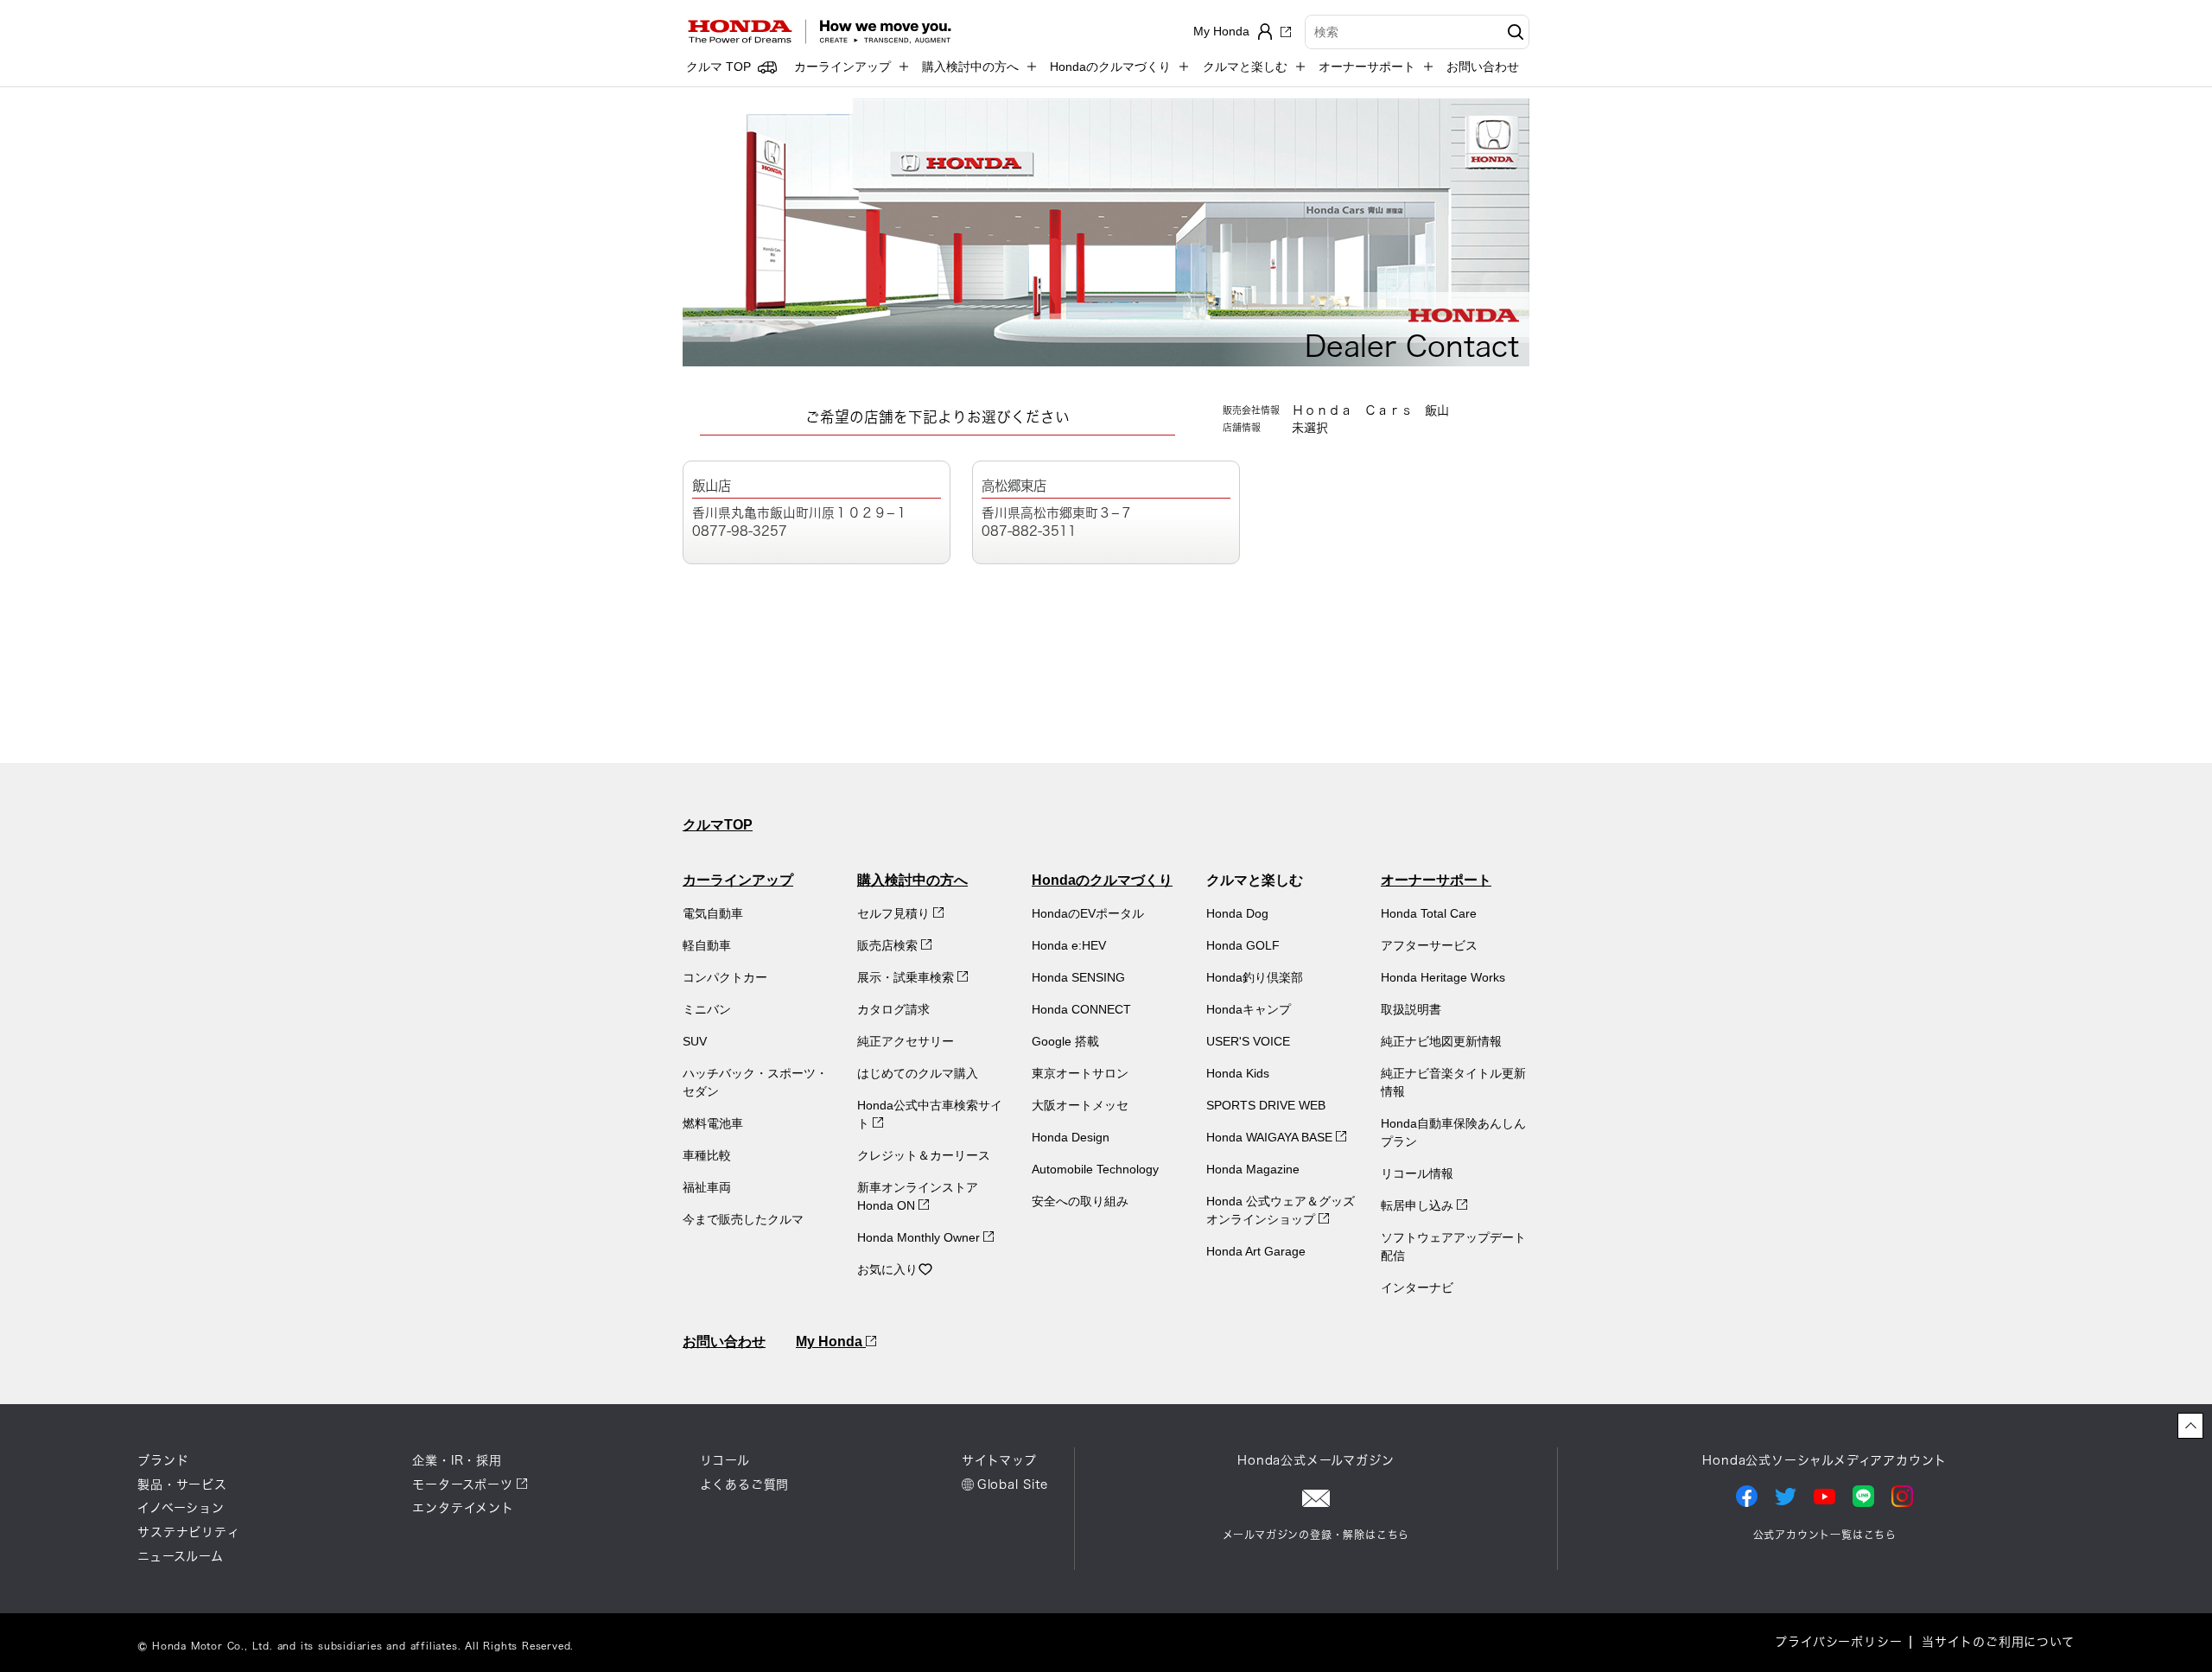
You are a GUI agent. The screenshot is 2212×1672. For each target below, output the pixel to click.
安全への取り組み (1080, 1201)
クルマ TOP (718, 67)
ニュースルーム (181, 1556)
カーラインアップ (738, 880)
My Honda (831, 1341)
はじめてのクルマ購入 (918, 1073)
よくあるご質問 (745, 1484)
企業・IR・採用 (457, 1460)
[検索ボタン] (1513, 32)
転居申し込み (1419, 1205)
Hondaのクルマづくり (1102, 880)
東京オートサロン (1080, 1073)
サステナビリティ (188, 1532)
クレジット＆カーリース (924, 1155)
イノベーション (181, 1508)
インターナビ (1417, 1287)
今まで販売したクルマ (743, 1219)
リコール (725, 1460)
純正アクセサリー (906, 1041)
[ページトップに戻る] (2190, 1426)
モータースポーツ (462, 1484)
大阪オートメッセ (1080, 1105)
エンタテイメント (463, 1508)
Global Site (1013, 1484)
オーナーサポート (1436, 880)
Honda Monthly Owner (920, 1237)
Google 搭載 (1065, 1041)
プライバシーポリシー (1838, 1642)
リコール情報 (1417, 1173)
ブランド (163, 1460)
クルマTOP (718, 825)
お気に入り (887, 1269)
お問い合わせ (1483, 67)
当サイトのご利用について (1998, 1642)
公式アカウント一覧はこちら (1825, 1535)
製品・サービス (182, 1484)
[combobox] (1417, 32)
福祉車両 (707, 1187)
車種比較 (707, 1155)
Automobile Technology (1095, 1169)
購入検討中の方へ (912, 880)
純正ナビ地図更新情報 (1441, 1041)
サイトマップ (999, 1460)
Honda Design (1071, 1137)
